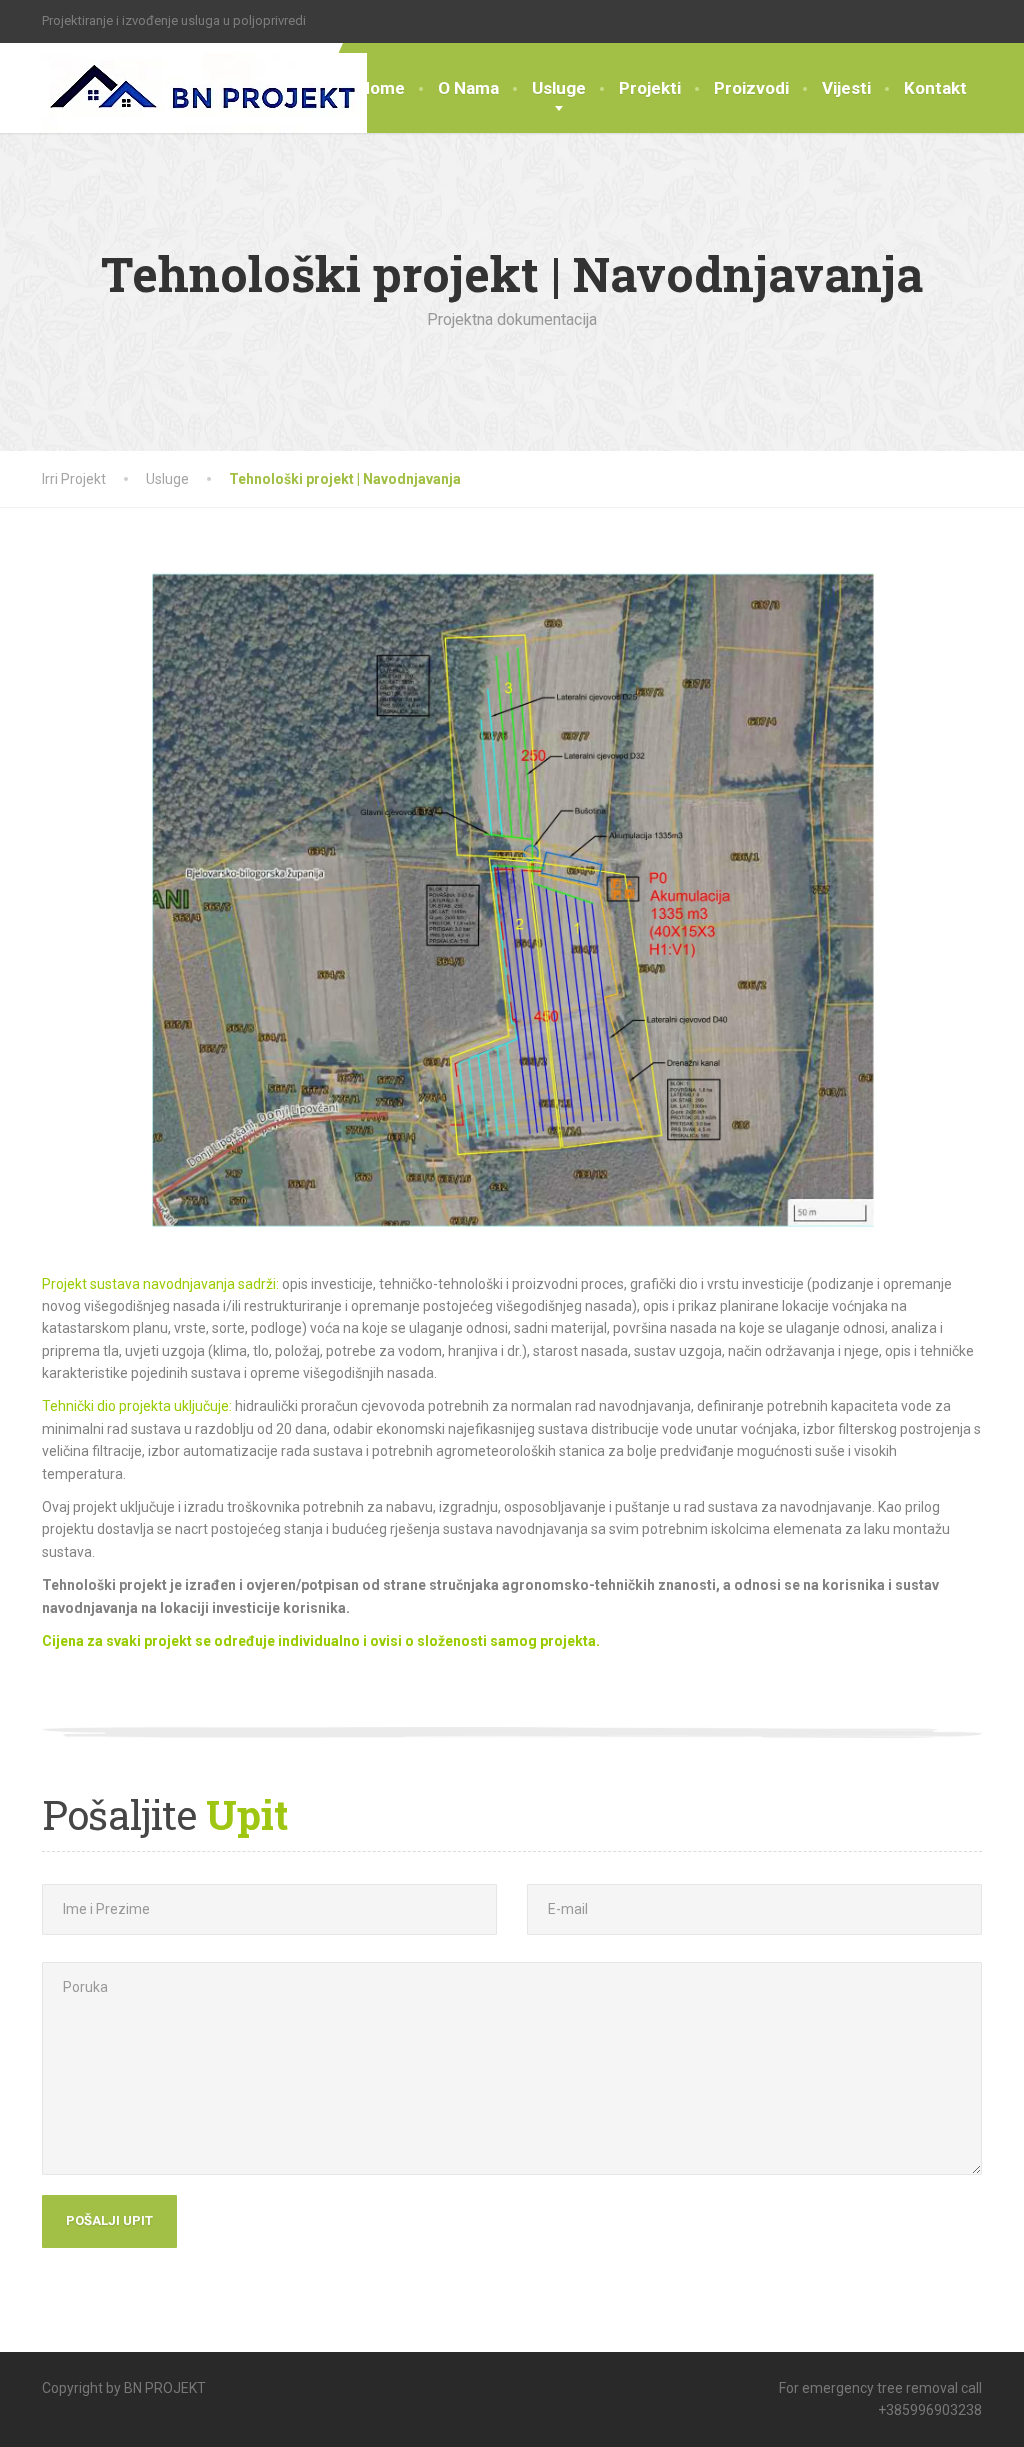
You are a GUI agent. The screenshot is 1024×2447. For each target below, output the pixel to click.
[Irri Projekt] (204, 88)
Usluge (559, 88)
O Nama (468, 88)
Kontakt (935, 88)
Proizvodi (751, 88)
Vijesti (846, 88)
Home (381, 88)
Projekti (650, 88)
